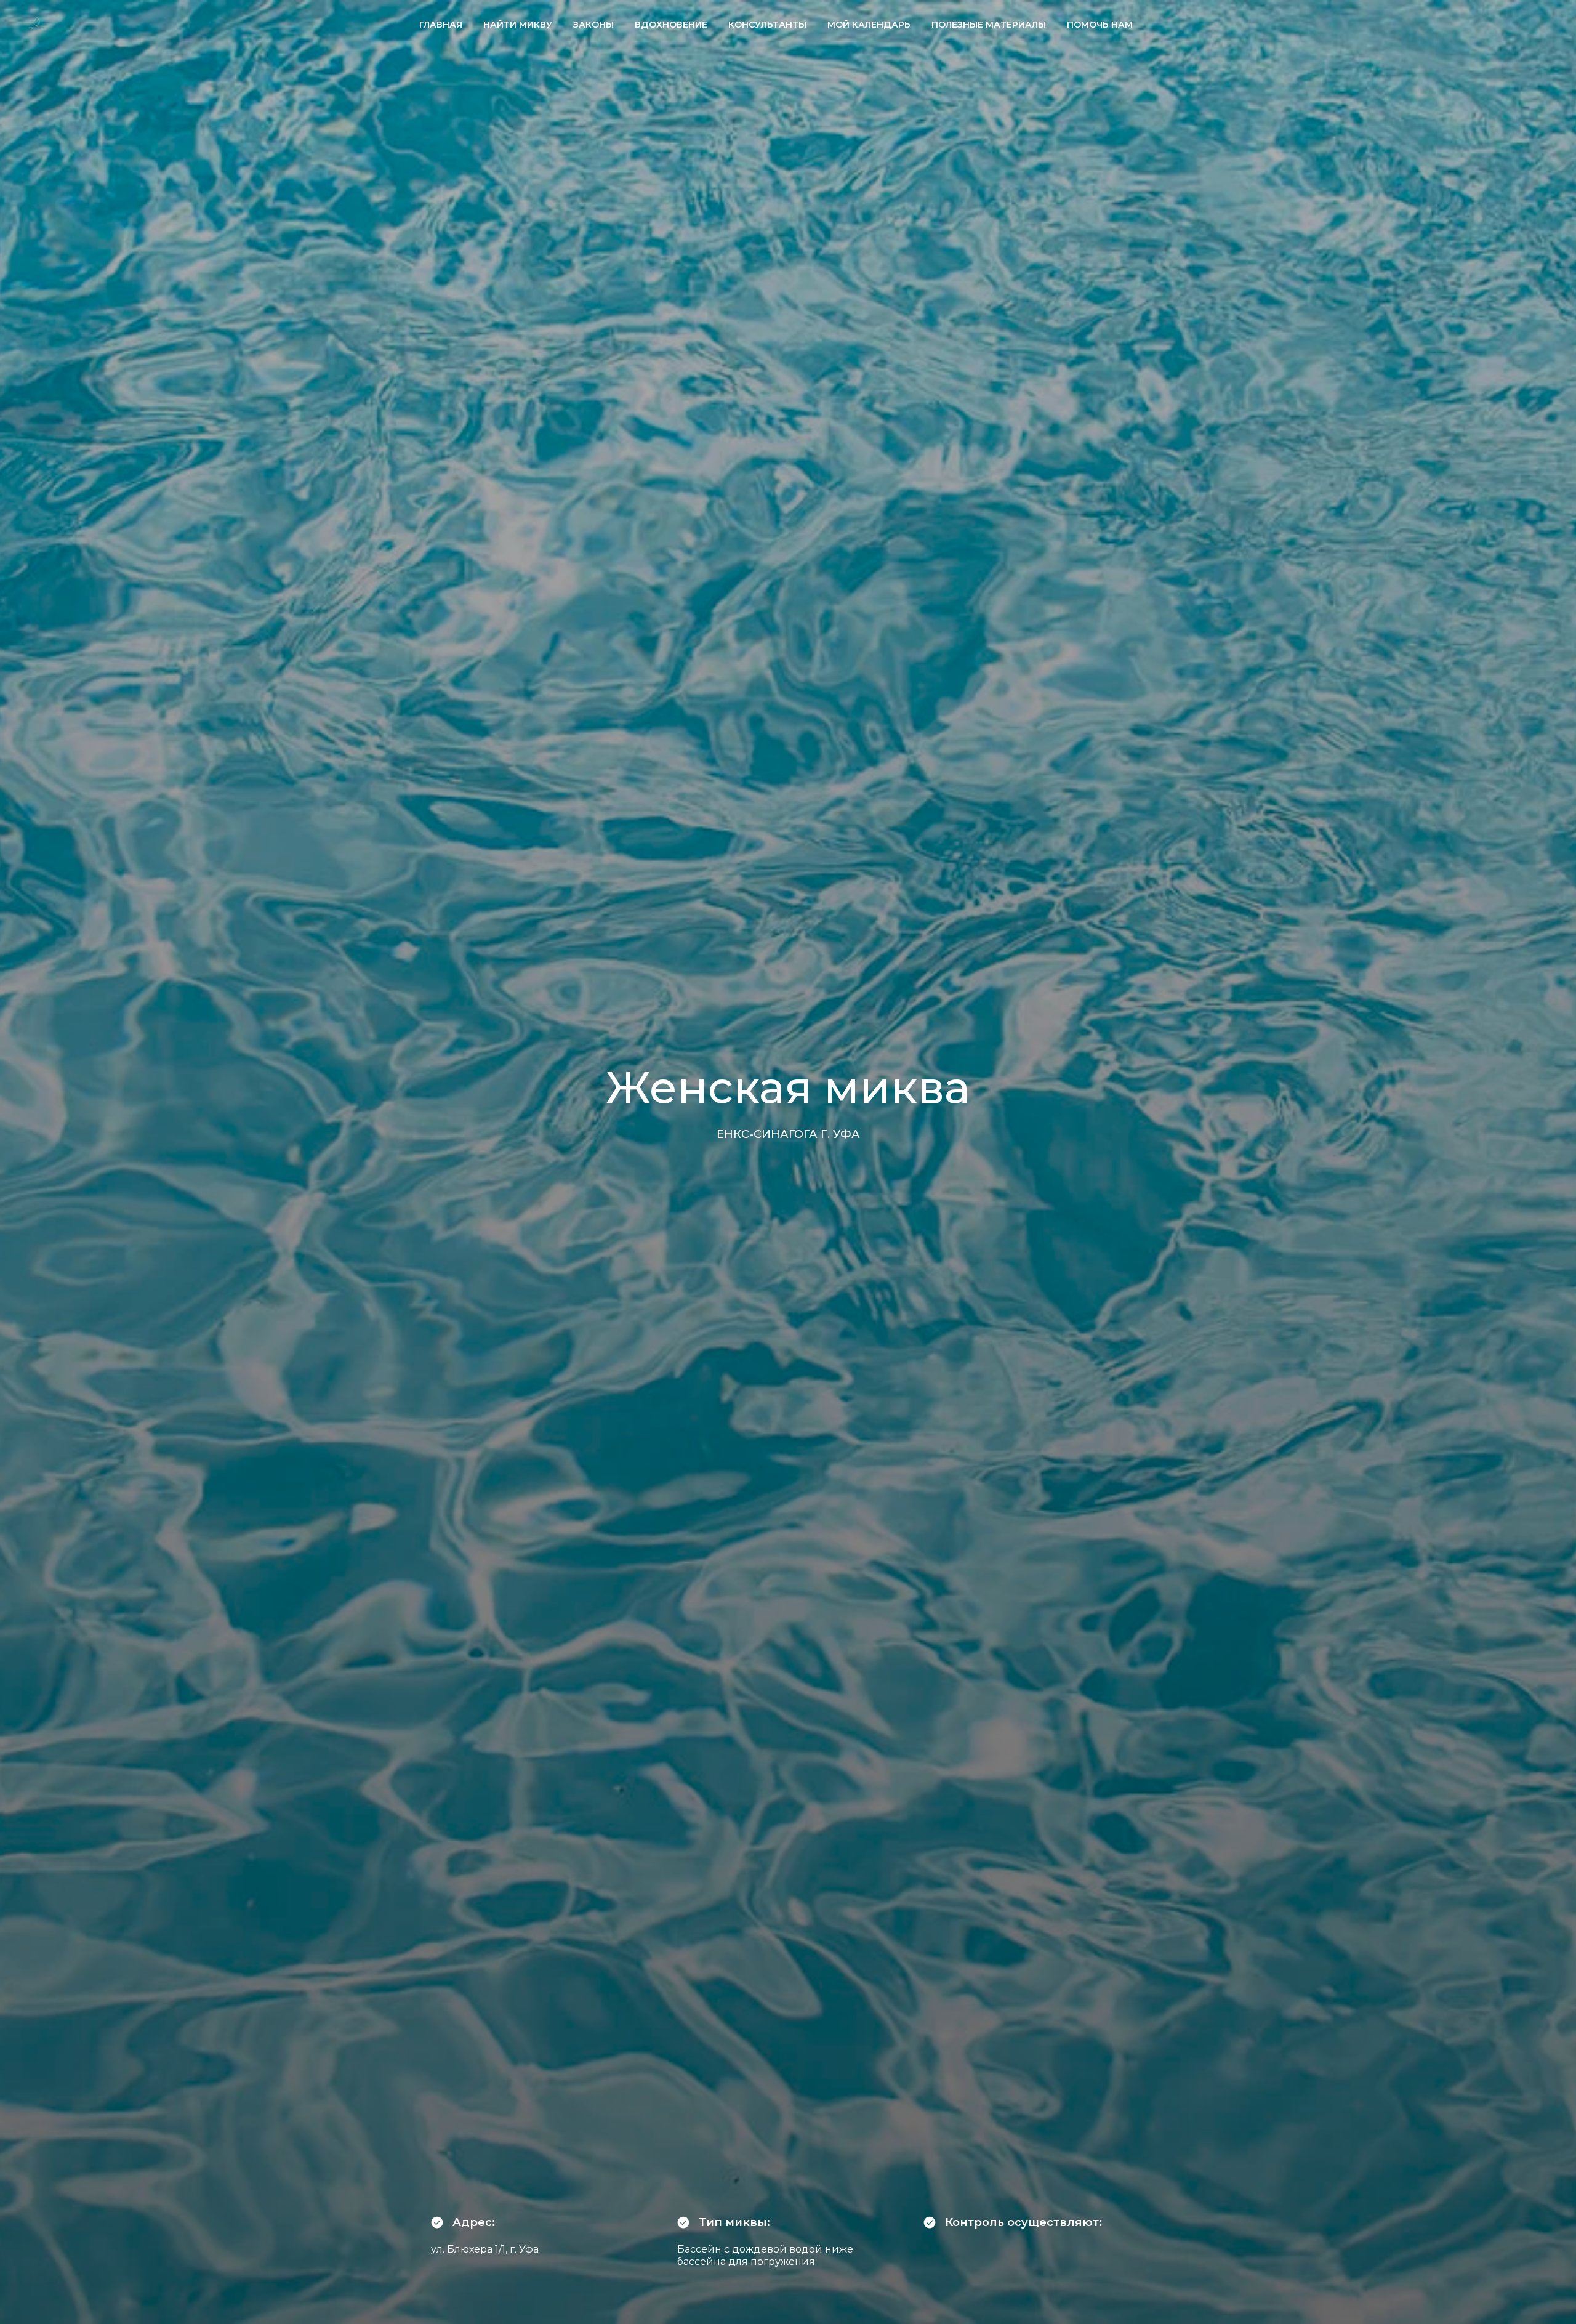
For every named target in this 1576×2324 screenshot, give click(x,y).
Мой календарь (869, 25)
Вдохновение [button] (671, 25)
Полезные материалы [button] (989, 25)
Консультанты (767, 25)
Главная (441, 25)
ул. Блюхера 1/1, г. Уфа (485, 2249)
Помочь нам (1100, 25)
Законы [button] (593, 25)
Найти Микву (518, 25)
